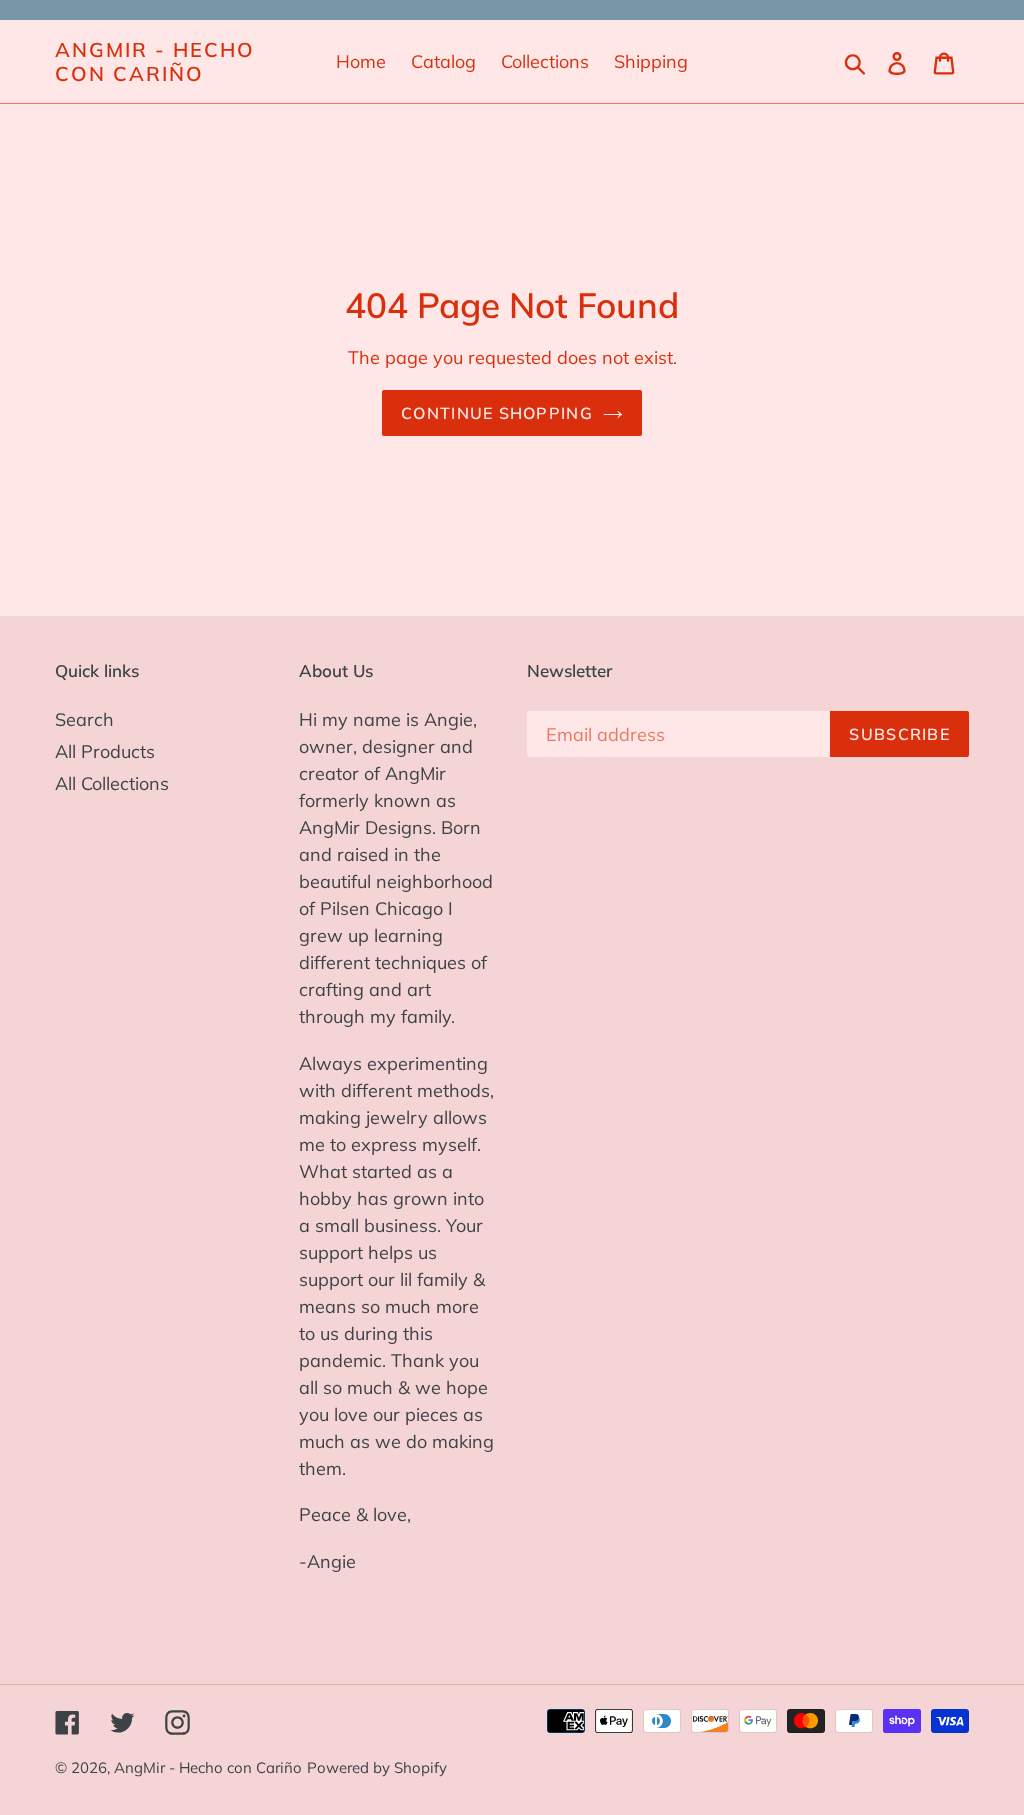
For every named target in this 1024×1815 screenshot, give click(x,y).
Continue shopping (497, 413)
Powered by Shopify (377, 1767)
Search (84, 719)
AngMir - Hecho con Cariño (155, 62)
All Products (105, 751)
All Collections (112, 783)
